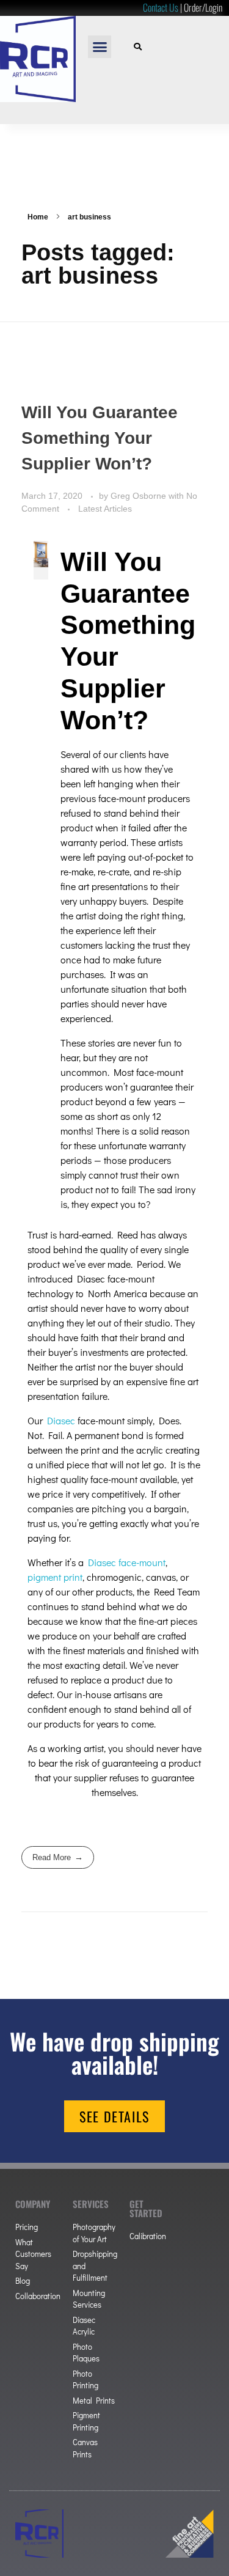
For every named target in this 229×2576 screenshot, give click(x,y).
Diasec (61, 1420)
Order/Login (203, 7)
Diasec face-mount (127, 1562)
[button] (100, 47)
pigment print (55, 1577)
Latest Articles (105, 509)
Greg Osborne (140, 496)
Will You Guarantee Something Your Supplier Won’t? (100, 438)
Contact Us (161, 7)
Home (38, 217)
